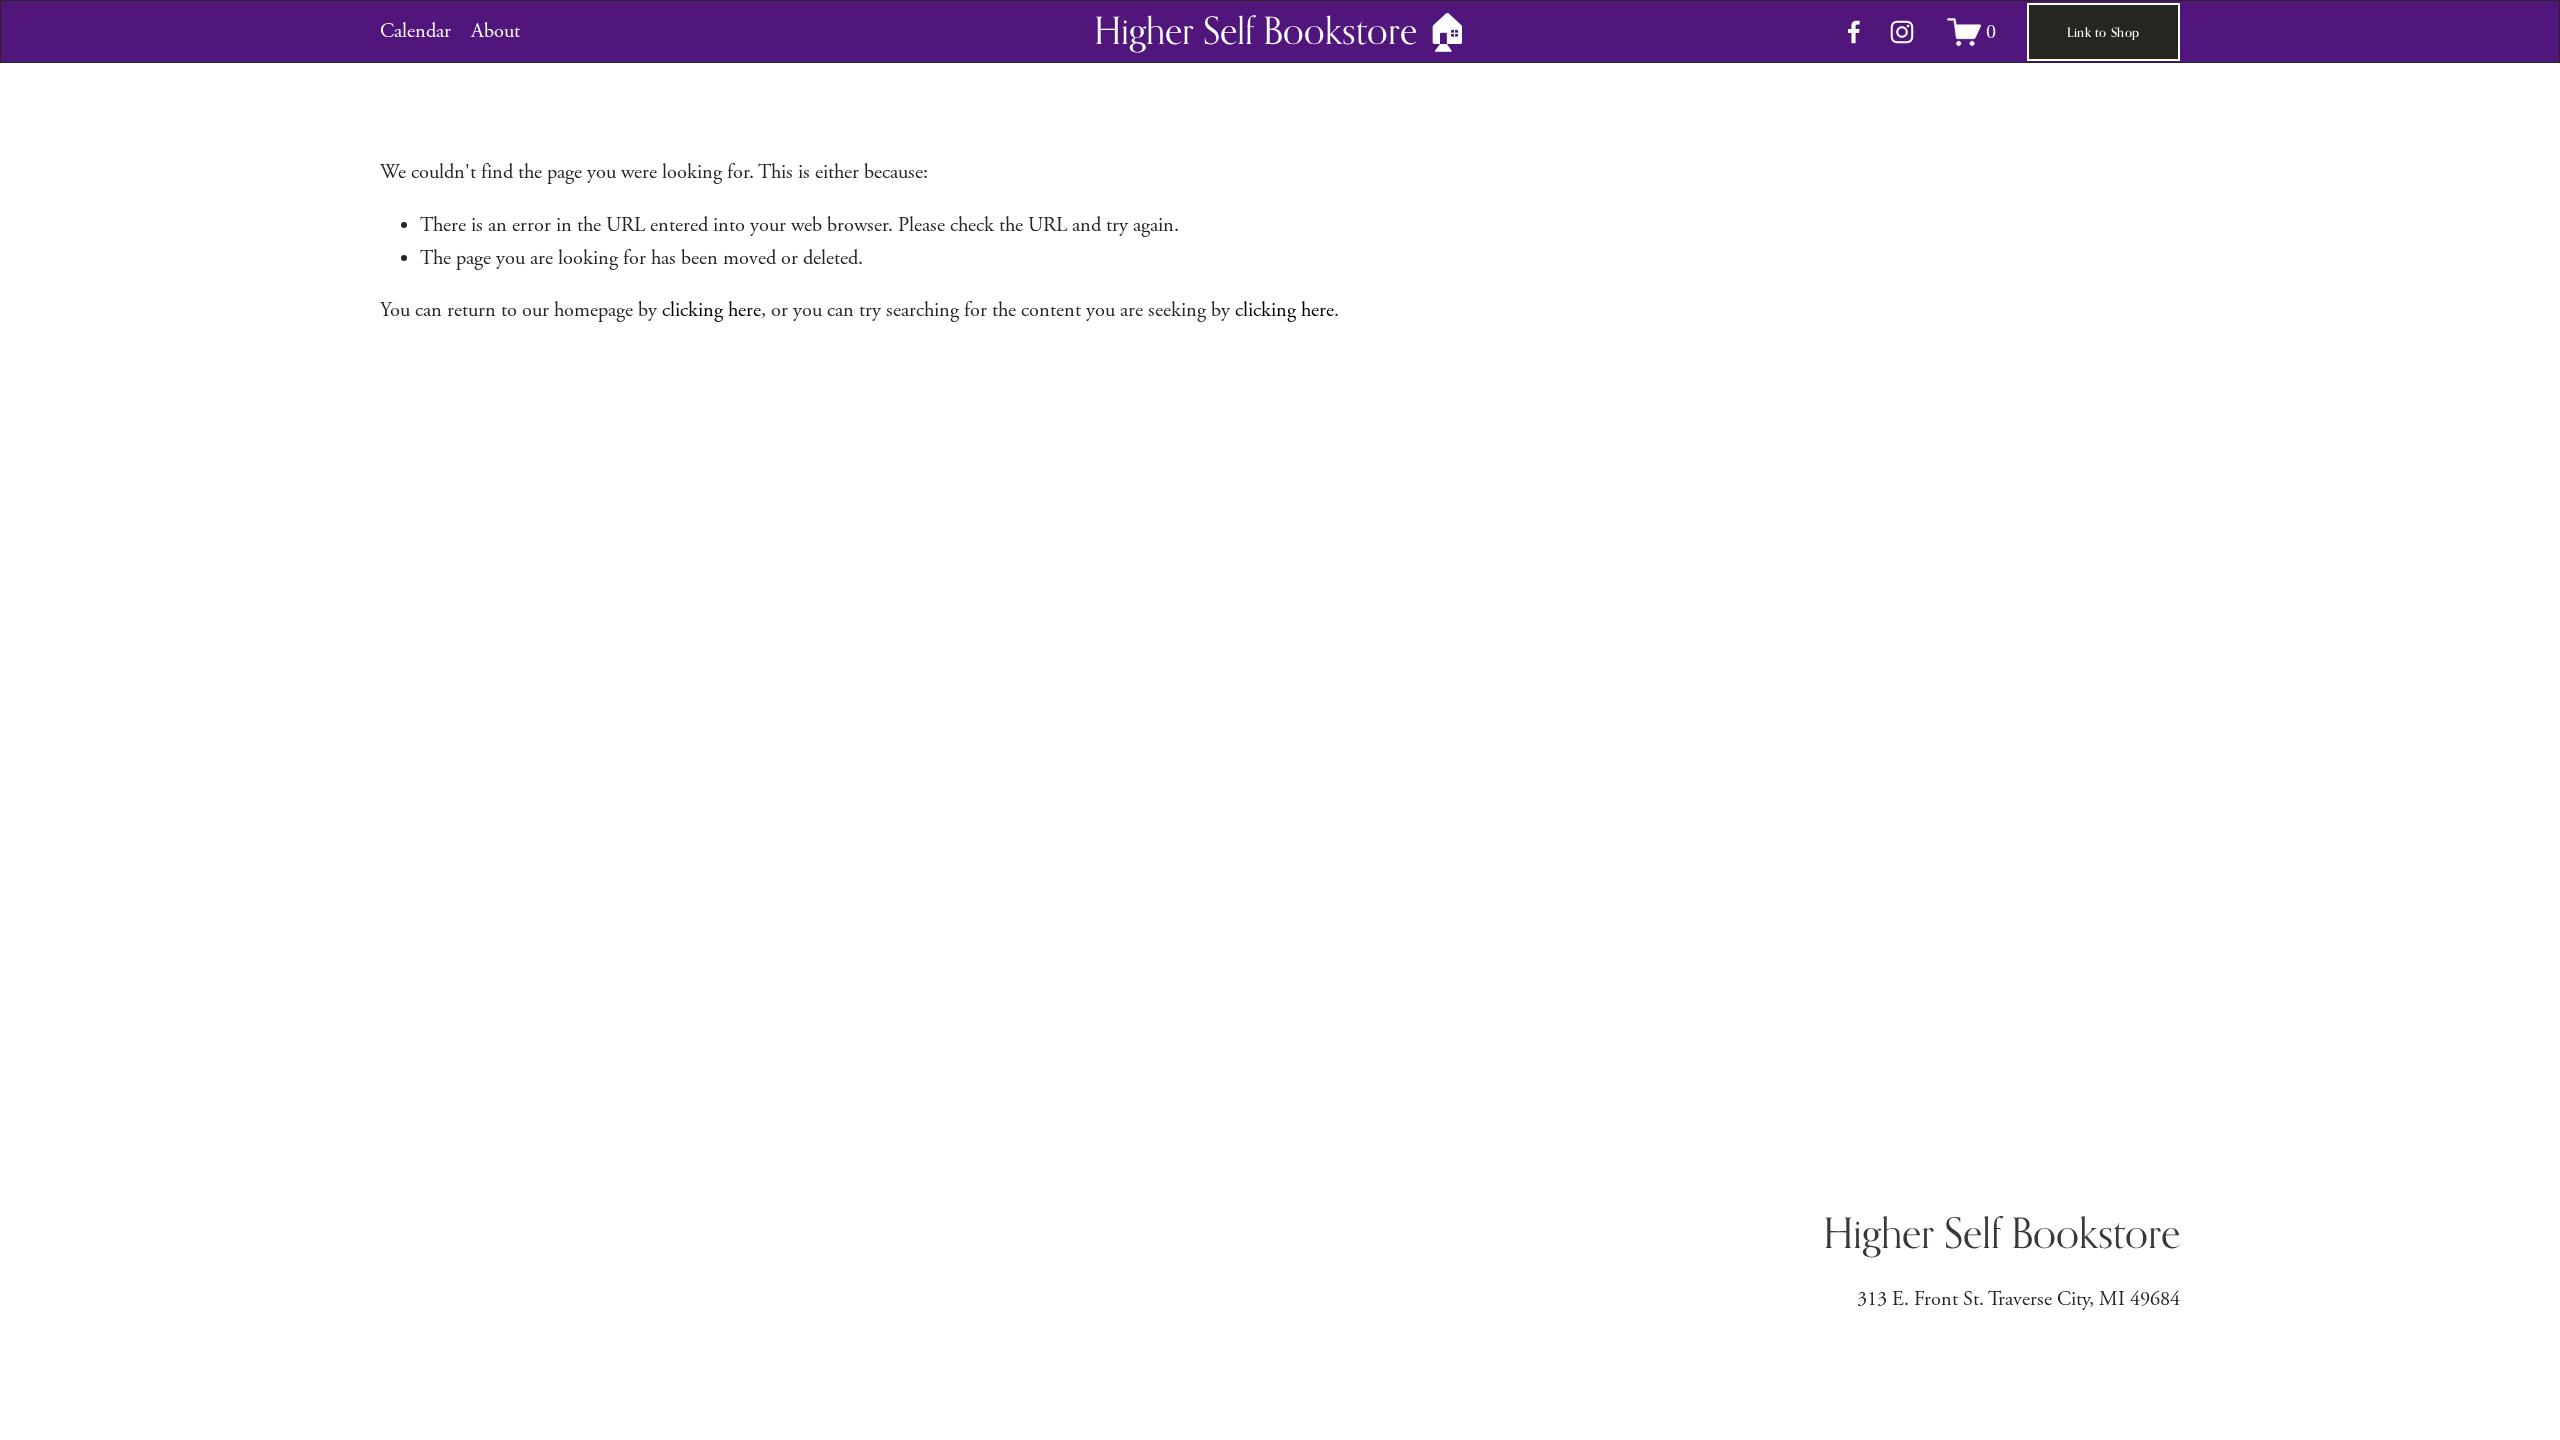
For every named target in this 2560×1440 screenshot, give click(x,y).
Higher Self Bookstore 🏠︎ (1281, 30)
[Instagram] (1902, 32)
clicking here (711, 310)
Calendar (415, 31)
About (495, 31)
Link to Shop (2103, 32)
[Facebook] (1854, 32)
